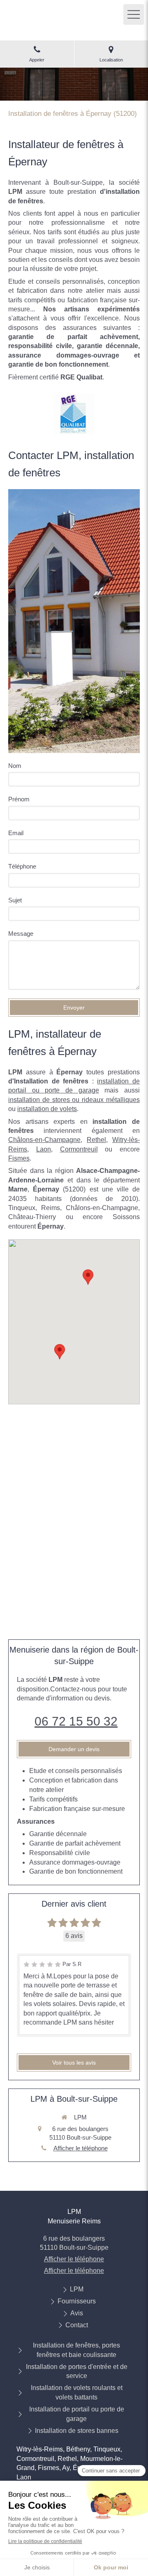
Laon (44, 1149)
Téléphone (22, 866)
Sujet (15, 900)
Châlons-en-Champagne (44, 1140)
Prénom (19, 799)
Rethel (96, 1140)
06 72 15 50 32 (76, 1721)
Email (16, 833)
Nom (15, 766)
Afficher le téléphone (81, 2148)
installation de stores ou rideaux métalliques (74, 1100)
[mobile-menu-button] (134, 14)
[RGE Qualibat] (74, 414)
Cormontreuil (79, 1149)
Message (21, 934)
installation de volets (47, 1109)
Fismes (19, 1158)
